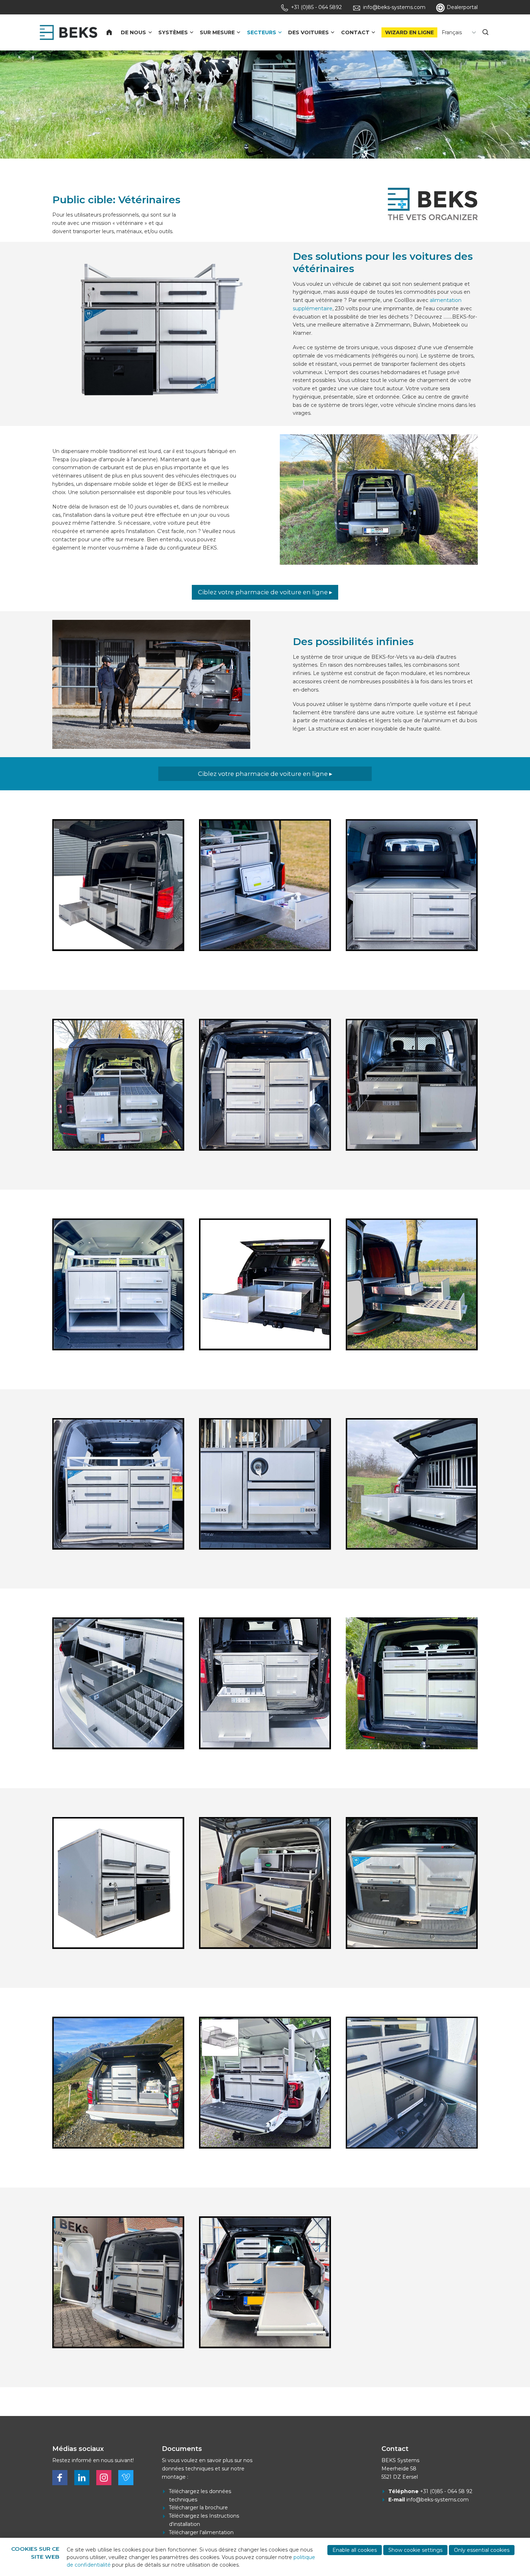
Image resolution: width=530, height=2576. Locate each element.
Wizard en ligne (409, 32)
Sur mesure (217, 32)
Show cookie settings (415, 2550)
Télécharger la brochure (198, 2508)
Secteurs (262, 32)
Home (114, 32)
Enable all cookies (355, 2550)
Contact (355, 32)
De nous (133, 32)
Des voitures (308, 32)
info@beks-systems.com (438, 2500)
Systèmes (173, 32)
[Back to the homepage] (69, 32)
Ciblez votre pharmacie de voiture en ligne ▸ (265, 592)
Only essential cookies (482, 2550)
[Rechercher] (486, 32)
